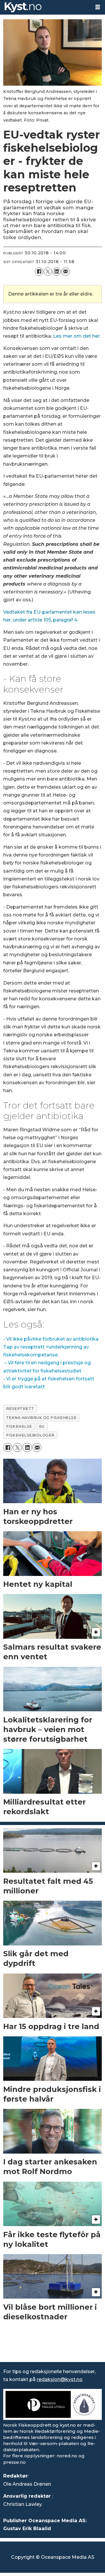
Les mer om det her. (77, 336)
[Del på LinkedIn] (57, 272)
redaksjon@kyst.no (60, 2379)
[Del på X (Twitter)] (48, 272)
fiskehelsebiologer (30, 1435)
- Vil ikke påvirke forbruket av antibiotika (51, 1339)
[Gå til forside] (45, 7)
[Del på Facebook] (39, 272)
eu (42, 1426)
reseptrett (20, 1409)
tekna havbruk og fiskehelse (41, 1418)
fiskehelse (19, 1426)
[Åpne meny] (98, 7)
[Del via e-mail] (65, 272)
